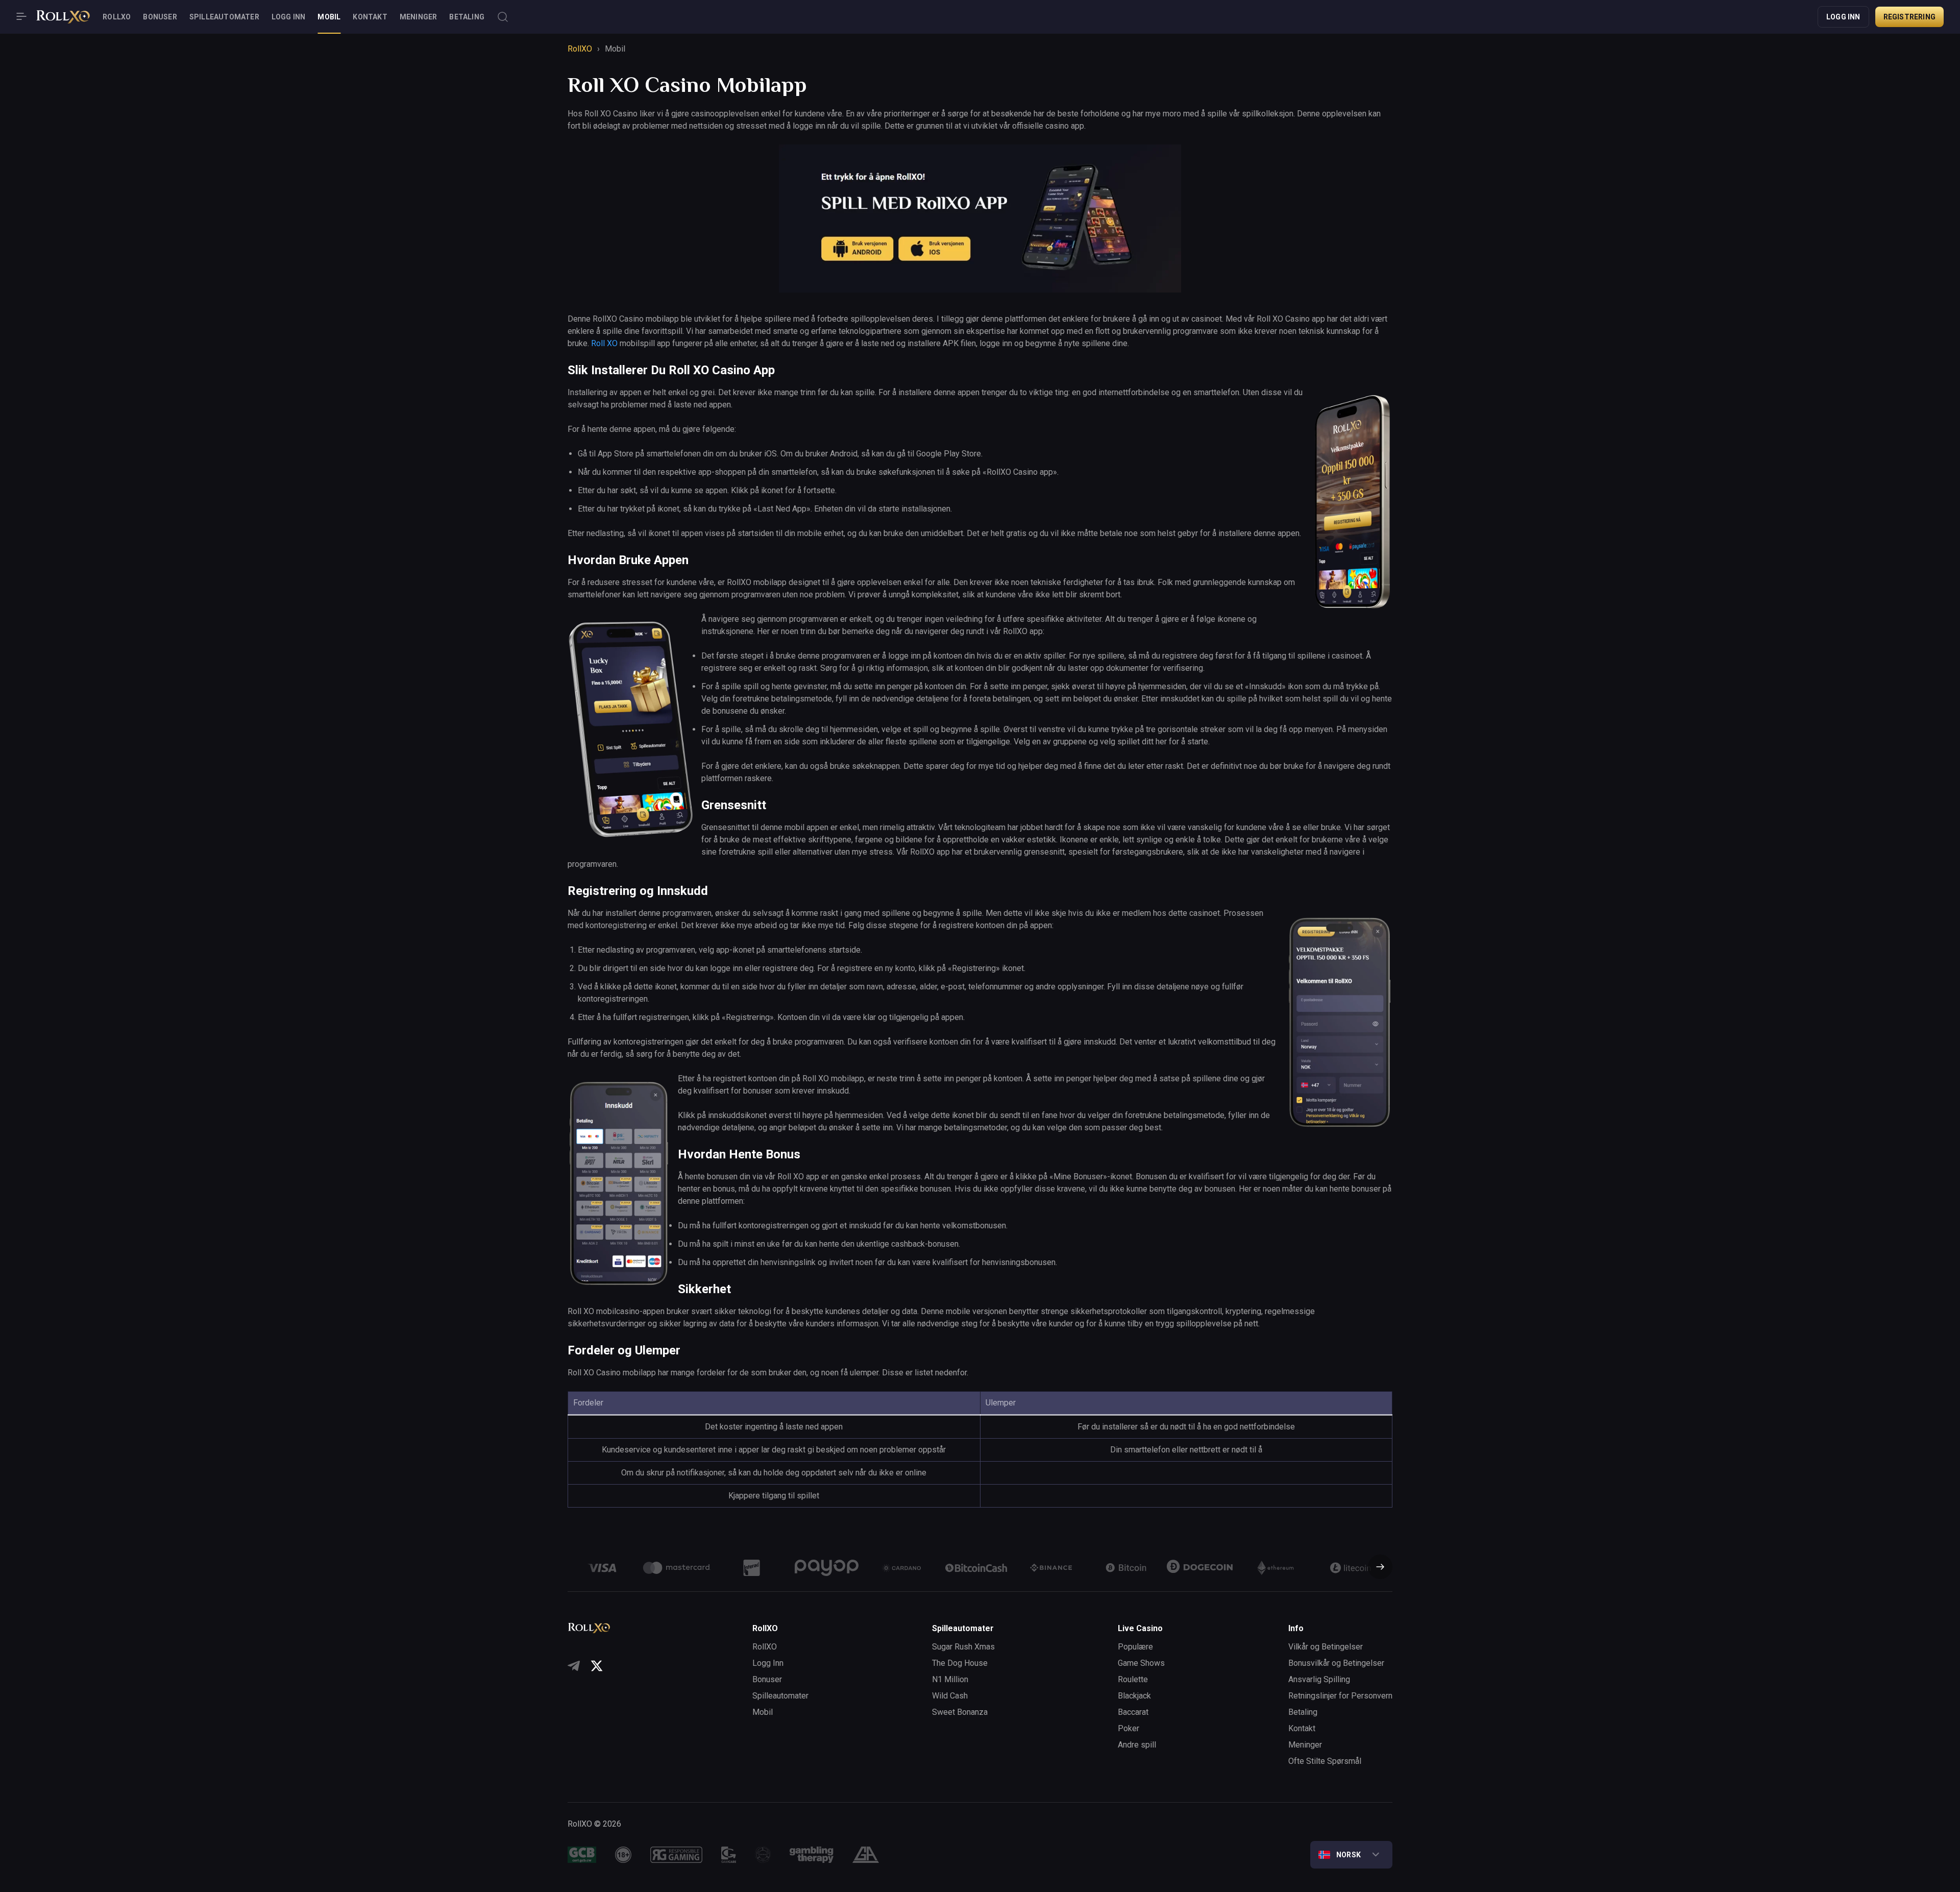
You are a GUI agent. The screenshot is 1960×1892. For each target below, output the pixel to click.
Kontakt (370, 17)
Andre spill (1137, 1745)
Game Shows (1141, 1663)
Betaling (467, 17)
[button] (1376, 1568)
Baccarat (1133, 1712)
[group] (602, 1568)
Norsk (1349, 1855)
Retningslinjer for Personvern (1340, 1696)
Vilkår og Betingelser (1326, 1647)
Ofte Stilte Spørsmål (1325, 1761)
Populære (1135, 1647)
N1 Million (950, 1679)
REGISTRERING (1909, 17)
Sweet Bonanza (960, 1712)
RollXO (117, 17)
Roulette (1133, 1679)
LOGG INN (1843, 17)
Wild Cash (950, 1696)
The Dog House (960, 1663)
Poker (1129, 1728)
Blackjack (1134, 1696)
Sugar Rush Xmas (963, 1647)
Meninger (419, 17)
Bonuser (160, 17)
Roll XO (604, 343)
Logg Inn (289, 17)
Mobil (329, 17)
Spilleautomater (224, 17)
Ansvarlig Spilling (1319, 1679)
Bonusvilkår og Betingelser (1336, 1663)
